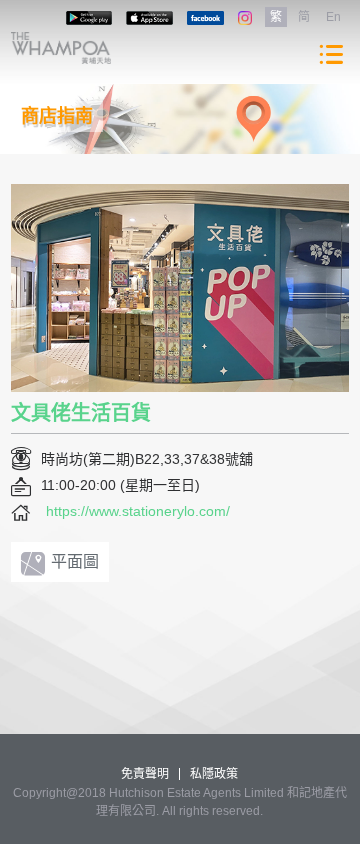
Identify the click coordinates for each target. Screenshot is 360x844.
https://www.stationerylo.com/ (138, 511)
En (333, 17)
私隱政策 (214, 774)
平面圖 (75, 561)
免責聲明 (145, 774)
